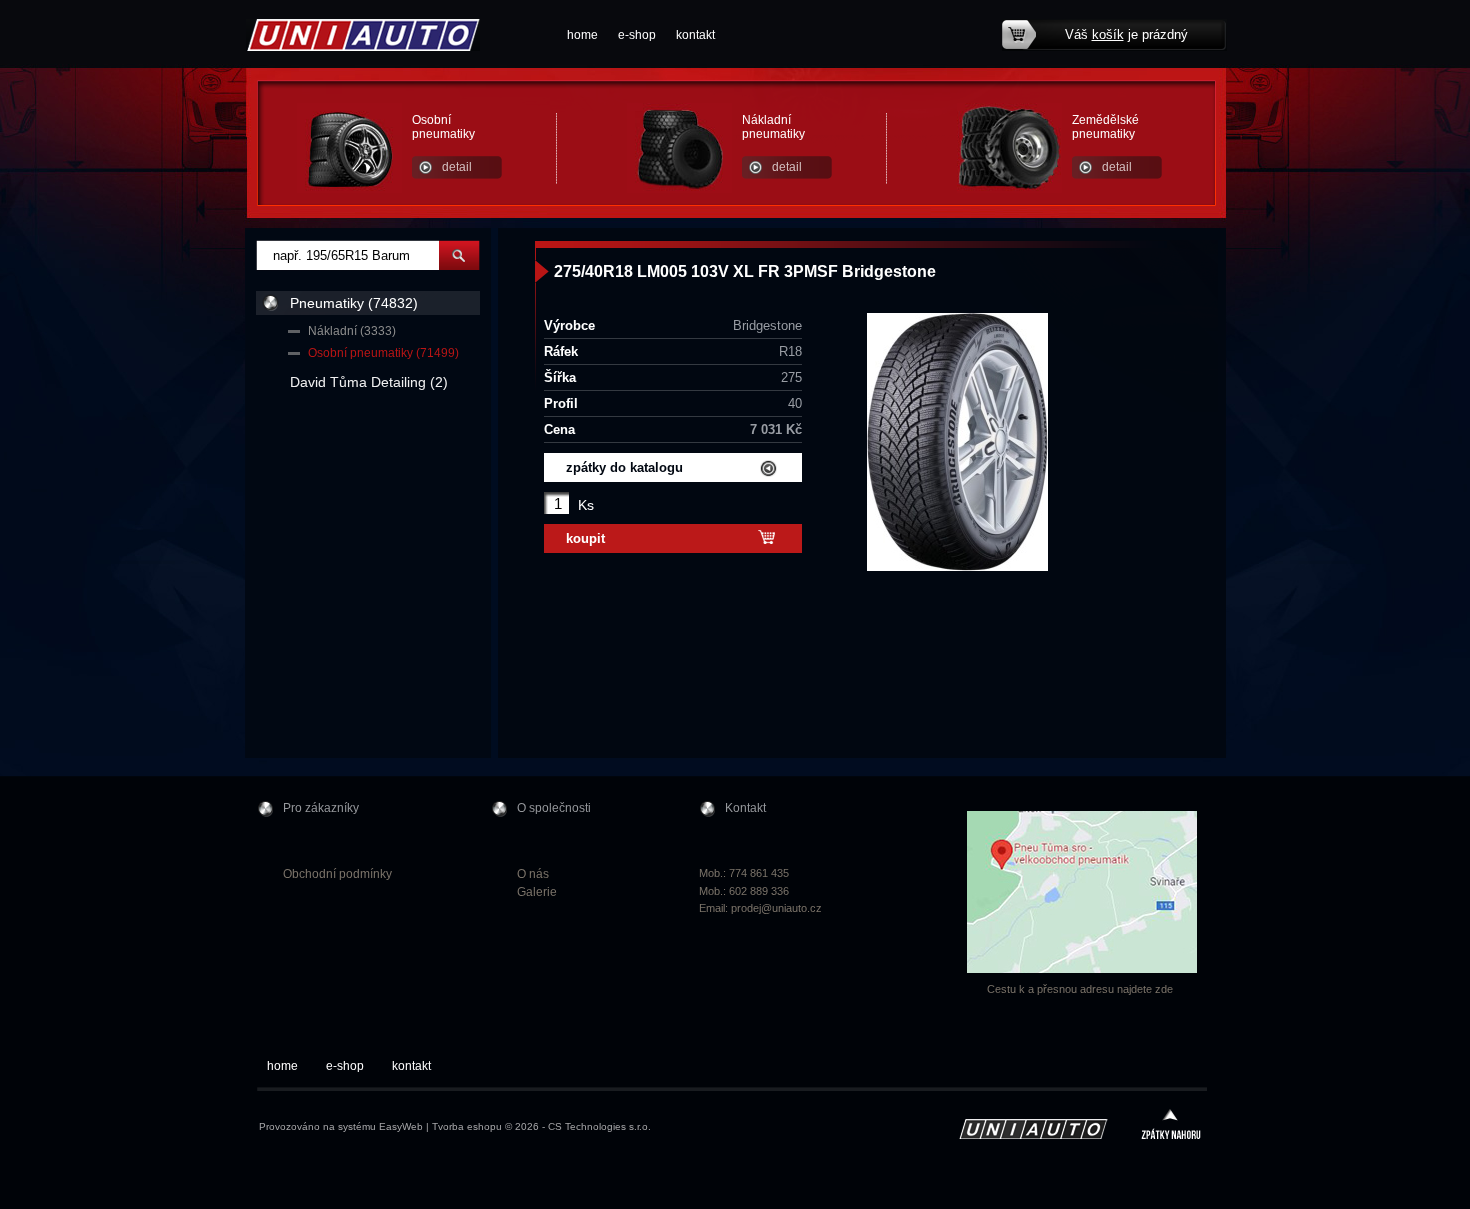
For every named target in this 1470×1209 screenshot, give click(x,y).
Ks (586, 505)
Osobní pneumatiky (443, 127)
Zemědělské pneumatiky (1105, 127)
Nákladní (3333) (352, 331)
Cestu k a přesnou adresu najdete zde (1080, 989)
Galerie (537, 892)
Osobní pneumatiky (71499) (383, 353)
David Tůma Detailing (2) (369, 382)
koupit (585, 538)
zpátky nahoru (1171, 1126)
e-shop (637, 35)
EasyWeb (401, 1126)
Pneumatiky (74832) (354, 303)
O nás (533, 874)
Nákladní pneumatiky (773, 127)
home (582, 35)
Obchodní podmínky (337, 874)
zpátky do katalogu (624, 467)
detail (457, 167)
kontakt (695, 35)
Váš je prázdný (1126, 34)
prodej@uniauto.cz (776, 908)
